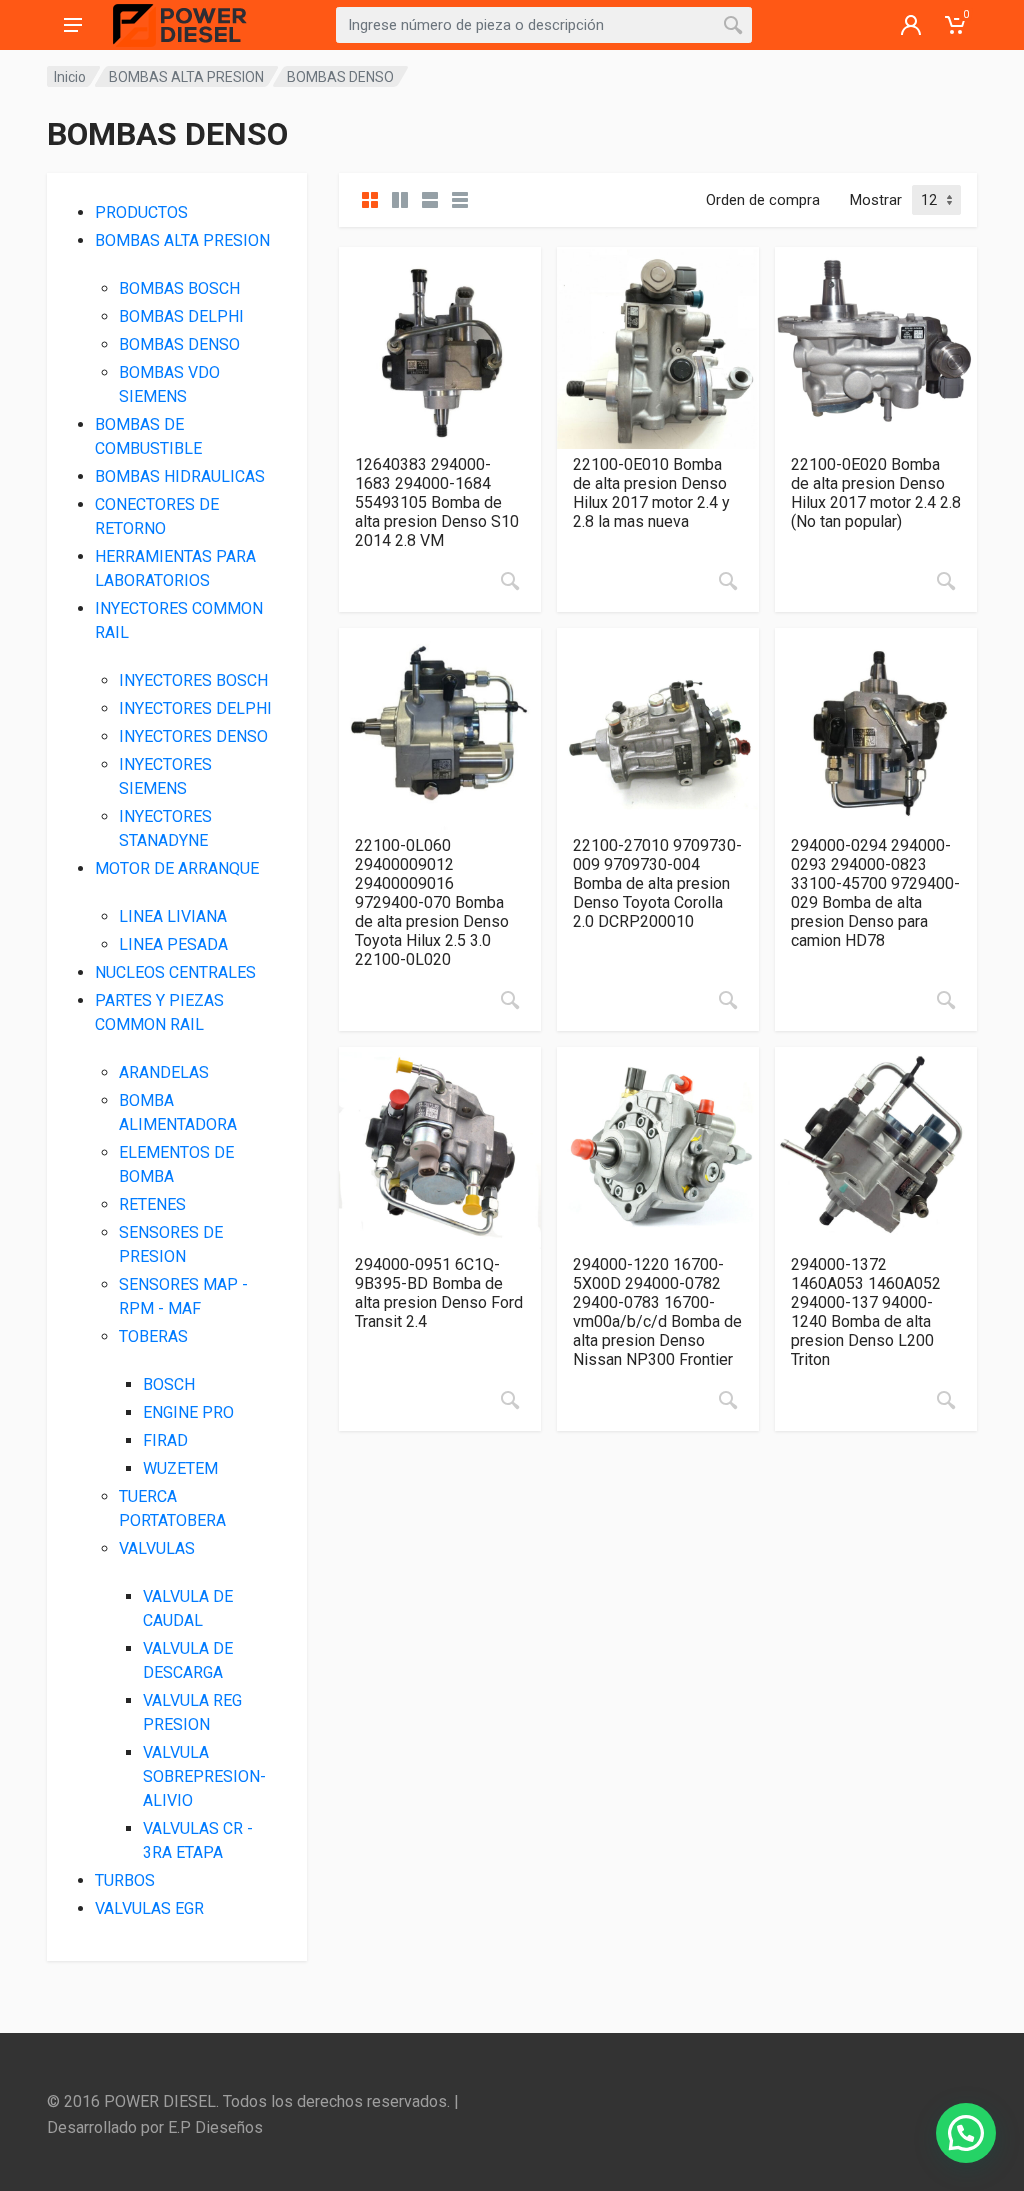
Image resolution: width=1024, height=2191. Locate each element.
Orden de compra (763, 200)
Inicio (70, 77)
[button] (966, 2133)
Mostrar (876, 200)
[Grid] (370, 200)
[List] (430, 200)
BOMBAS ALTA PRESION (186, 77)
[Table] (460, 200)
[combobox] (544, 25)
